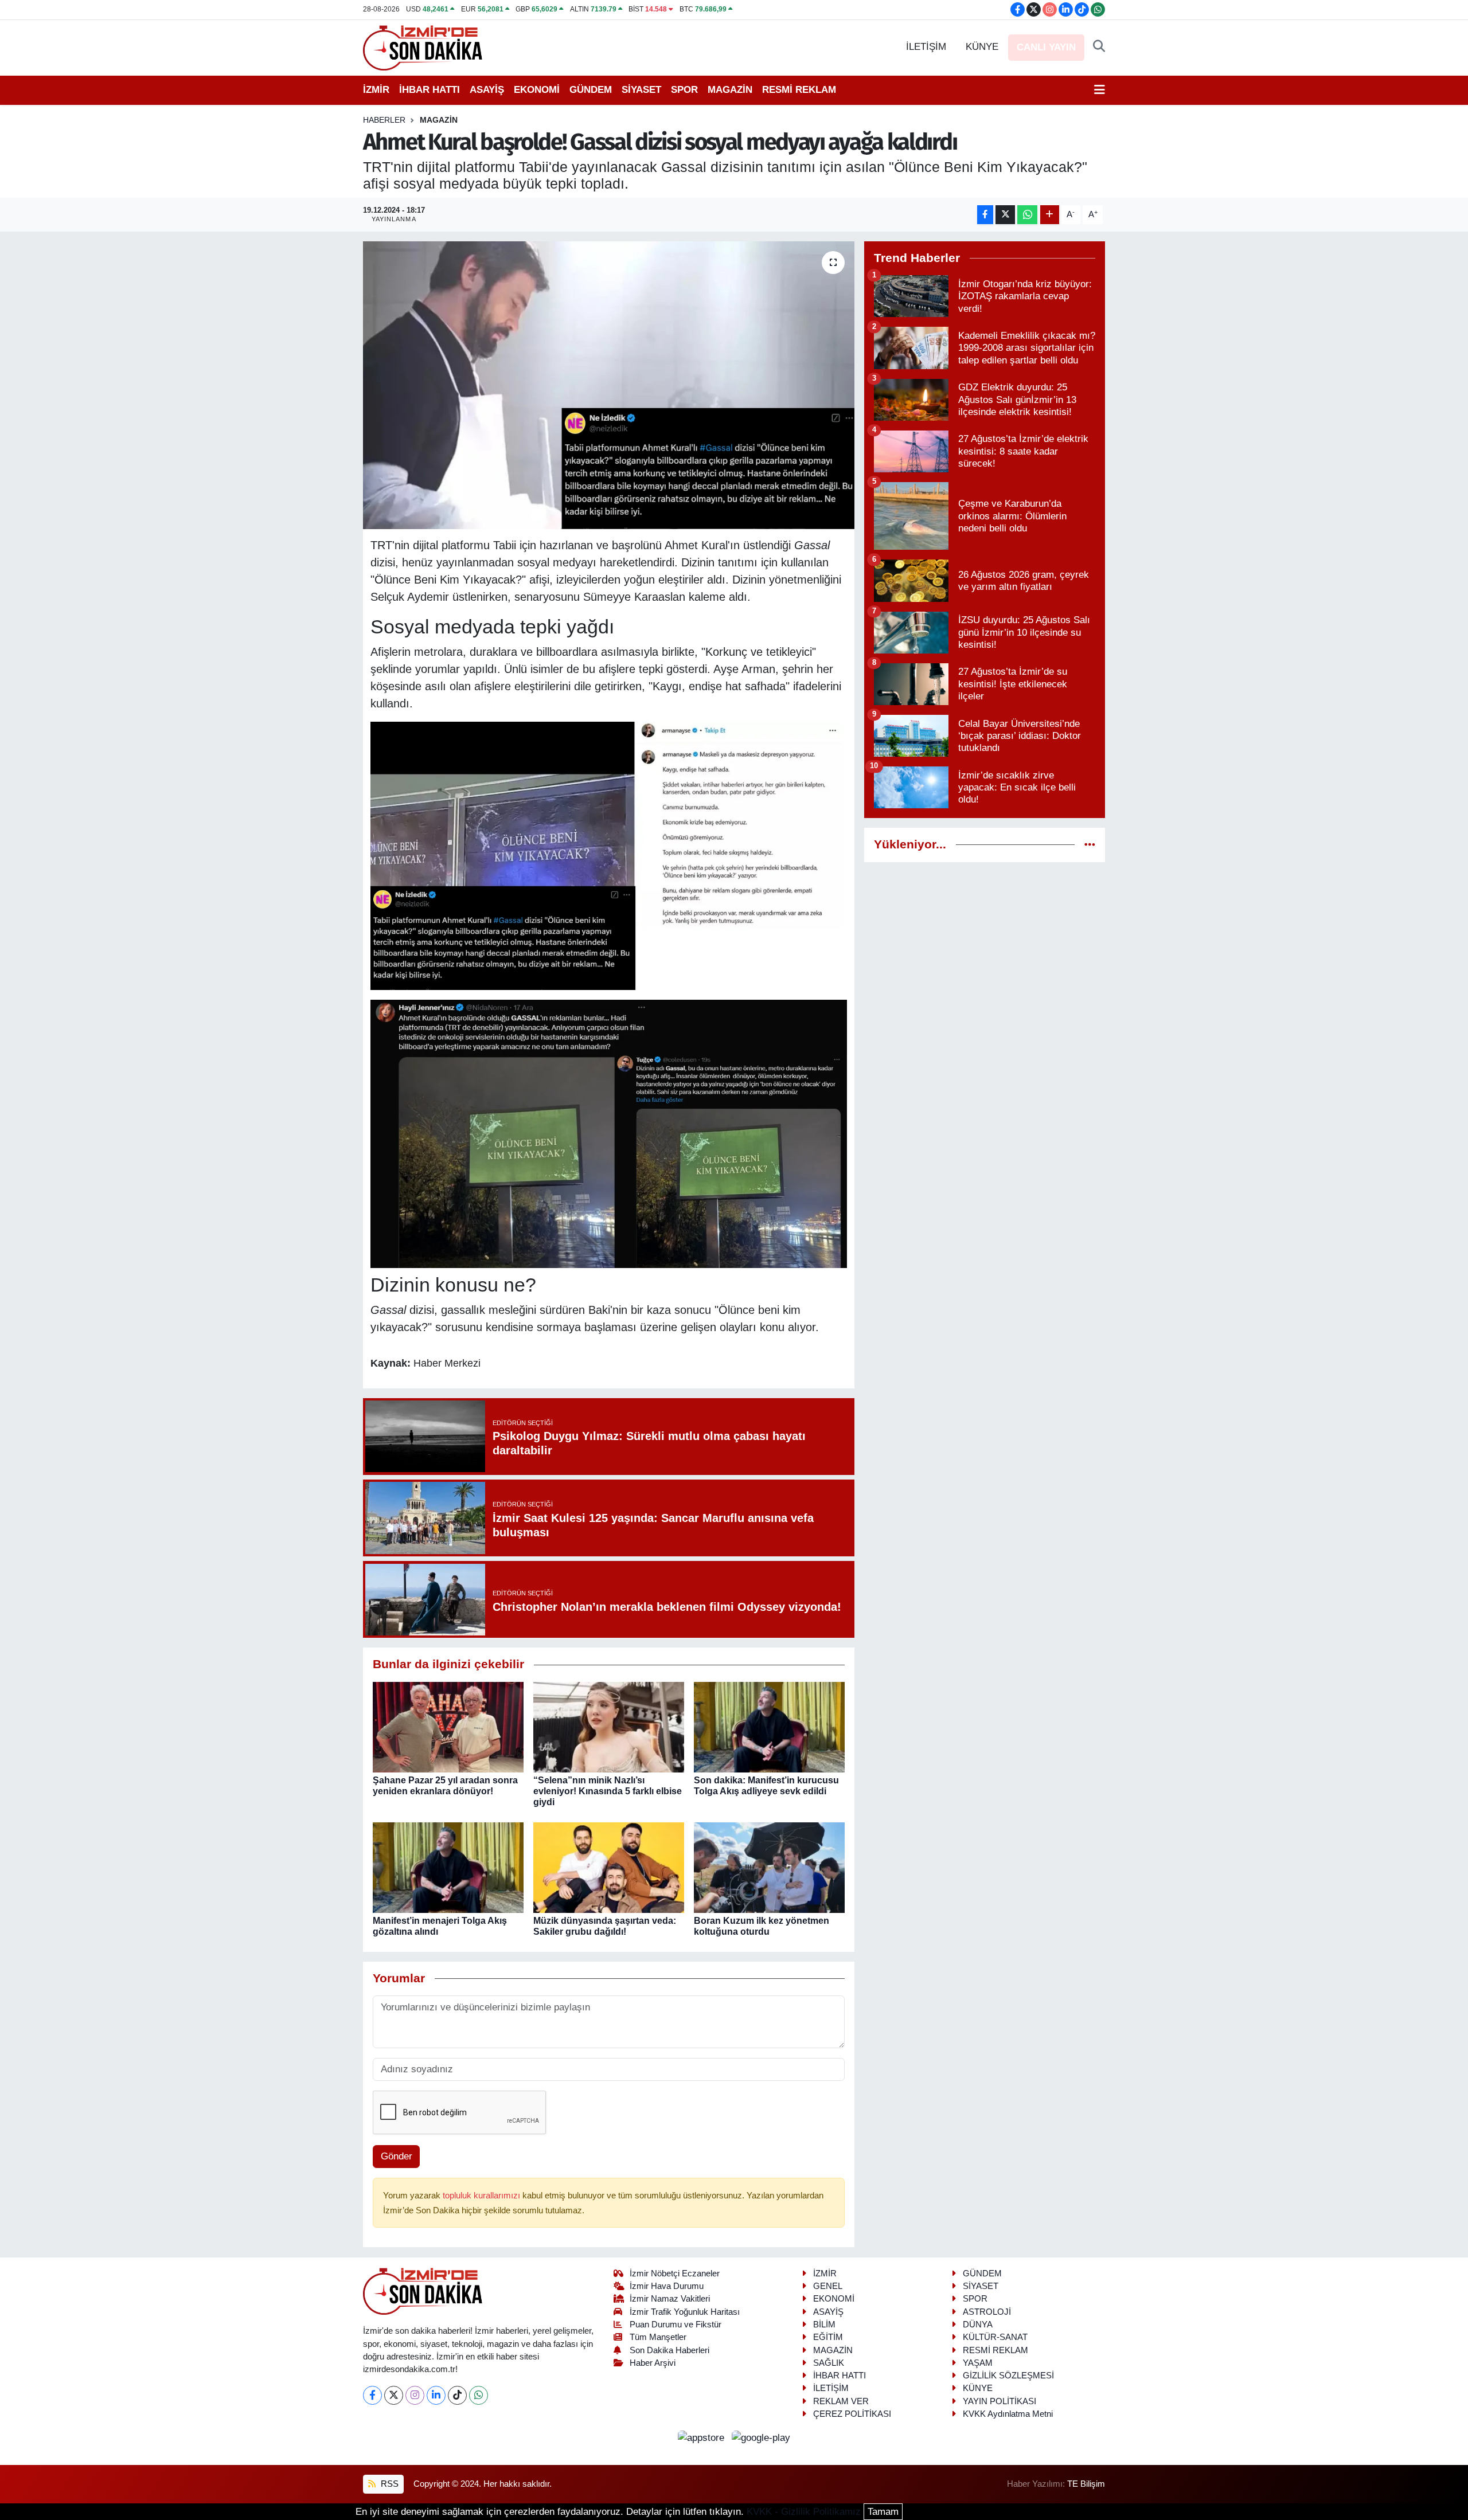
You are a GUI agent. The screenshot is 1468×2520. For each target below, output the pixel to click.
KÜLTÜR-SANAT (995, 2337)
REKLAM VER (841, 2401)
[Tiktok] (457, 2395)
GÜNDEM (591, 90)
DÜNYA (978, 2325)
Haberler (384, 120)
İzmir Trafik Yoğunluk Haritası (685, 2312)
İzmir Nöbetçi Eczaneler (675, 2274)
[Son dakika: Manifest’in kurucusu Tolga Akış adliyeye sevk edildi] (769, 1726)
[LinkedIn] (436, 2395)
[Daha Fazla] (1050, 215)
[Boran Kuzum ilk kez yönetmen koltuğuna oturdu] (769, 1867)
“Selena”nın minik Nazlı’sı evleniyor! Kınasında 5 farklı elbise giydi (608, 1791)
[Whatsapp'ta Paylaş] (1027, 215)
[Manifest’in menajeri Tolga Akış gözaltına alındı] (448, 1867)
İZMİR (376, 90)
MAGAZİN (730, 90)
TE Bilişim (1086, 2484)
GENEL (828, 2286)
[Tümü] (1090, 845)
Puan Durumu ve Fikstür (676, 2325)
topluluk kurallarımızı (483, 2196)
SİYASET (641, 90)
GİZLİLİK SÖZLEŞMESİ (1008, 2376)
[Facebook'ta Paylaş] (985, 215)
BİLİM (824, 2325)
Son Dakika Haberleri (669, 2350)
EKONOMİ (537, 90)
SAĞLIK (829, 2363)
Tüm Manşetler (658, 2337)
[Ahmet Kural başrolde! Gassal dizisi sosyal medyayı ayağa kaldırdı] (609, 385)
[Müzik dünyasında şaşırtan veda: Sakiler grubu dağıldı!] (609, 1867)
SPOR (684, 90)
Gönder (397, 2156)
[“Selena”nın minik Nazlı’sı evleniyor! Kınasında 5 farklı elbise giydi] (609, 1726)
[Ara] (1099, 47)
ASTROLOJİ (987, 2312)
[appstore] (703, 2437)
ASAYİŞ (487, 90)
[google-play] (761, 2437)
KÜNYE (982, 47)
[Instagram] (415, 2395)
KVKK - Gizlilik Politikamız (804, 2512)
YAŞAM (978, 2363)
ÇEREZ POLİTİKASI (852, 2414)
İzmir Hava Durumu (667, 2286)
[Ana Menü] (1100, 90)
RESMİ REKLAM (799, 90)
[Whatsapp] (479, 2395)
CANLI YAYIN (1046, 47)
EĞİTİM (828, 2337)
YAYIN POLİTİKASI (1000, 2401)
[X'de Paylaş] (1005, 215)
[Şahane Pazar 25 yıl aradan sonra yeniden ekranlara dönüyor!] (448, 1726)
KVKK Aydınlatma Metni (1008, 2414)
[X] (394, 2395)
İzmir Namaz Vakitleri (670, 2299)
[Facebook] (372, 2395)
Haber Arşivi (653, 2363)
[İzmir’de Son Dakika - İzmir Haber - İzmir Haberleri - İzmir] (423, 47)
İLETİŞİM (926, 47)
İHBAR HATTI (430, 90)
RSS (389, 2484)
